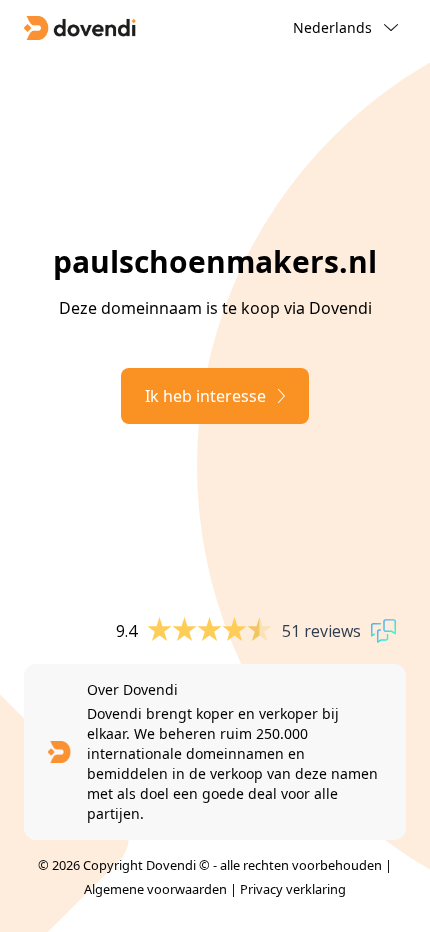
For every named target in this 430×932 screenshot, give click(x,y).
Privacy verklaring (293, 889)
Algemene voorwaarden (155, 889)
